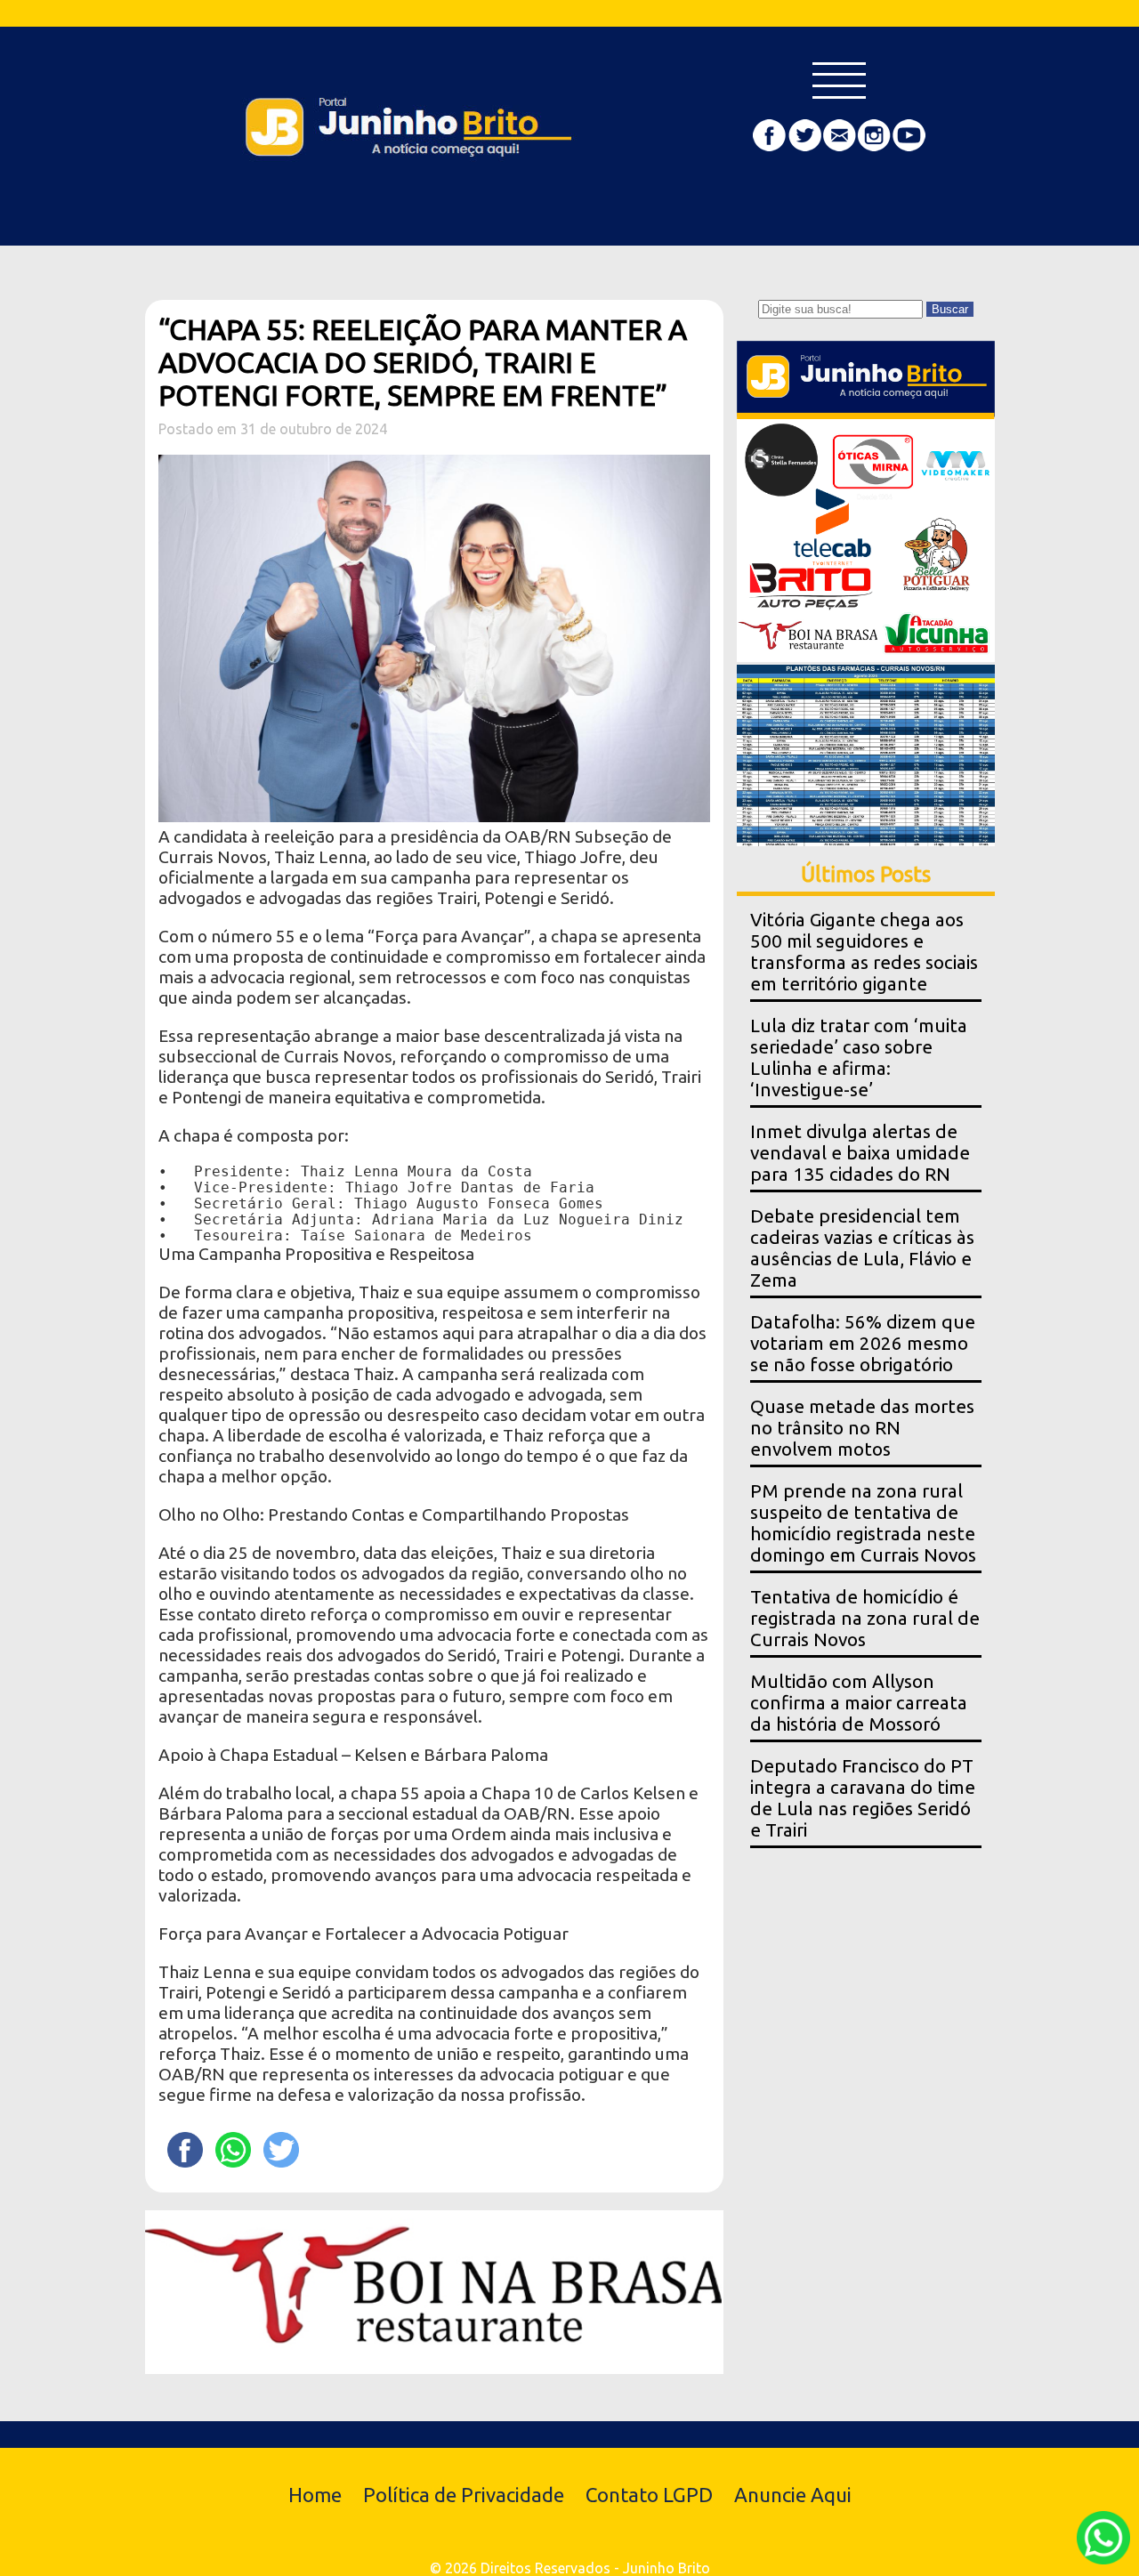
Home (315, 2495)
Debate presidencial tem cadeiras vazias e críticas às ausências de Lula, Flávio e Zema (862, 1248)
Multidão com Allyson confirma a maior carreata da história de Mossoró (859, 1703)
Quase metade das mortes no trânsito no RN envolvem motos (862, 1428)
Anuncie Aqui (793, 2495)
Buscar (950, 309)
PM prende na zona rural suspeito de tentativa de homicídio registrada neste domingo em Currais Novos (863, 1523)
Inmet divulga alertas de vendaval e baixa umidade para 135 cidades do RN (860, 1153)
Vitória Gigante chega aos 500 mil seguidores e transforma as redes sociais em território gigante (864, 952)
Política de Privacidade (464, 2495)
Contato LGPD (649, 2495)
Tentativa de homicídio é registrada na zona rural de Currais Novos (865, 1618)
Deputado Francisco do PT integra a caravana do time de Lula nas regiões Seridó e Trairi (863, 1798)
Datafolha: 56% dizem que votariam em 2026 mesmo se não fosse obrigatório (863, 1343)
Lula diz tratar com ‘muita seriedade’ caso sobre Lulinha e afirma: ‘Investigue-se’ (859, 1058)
